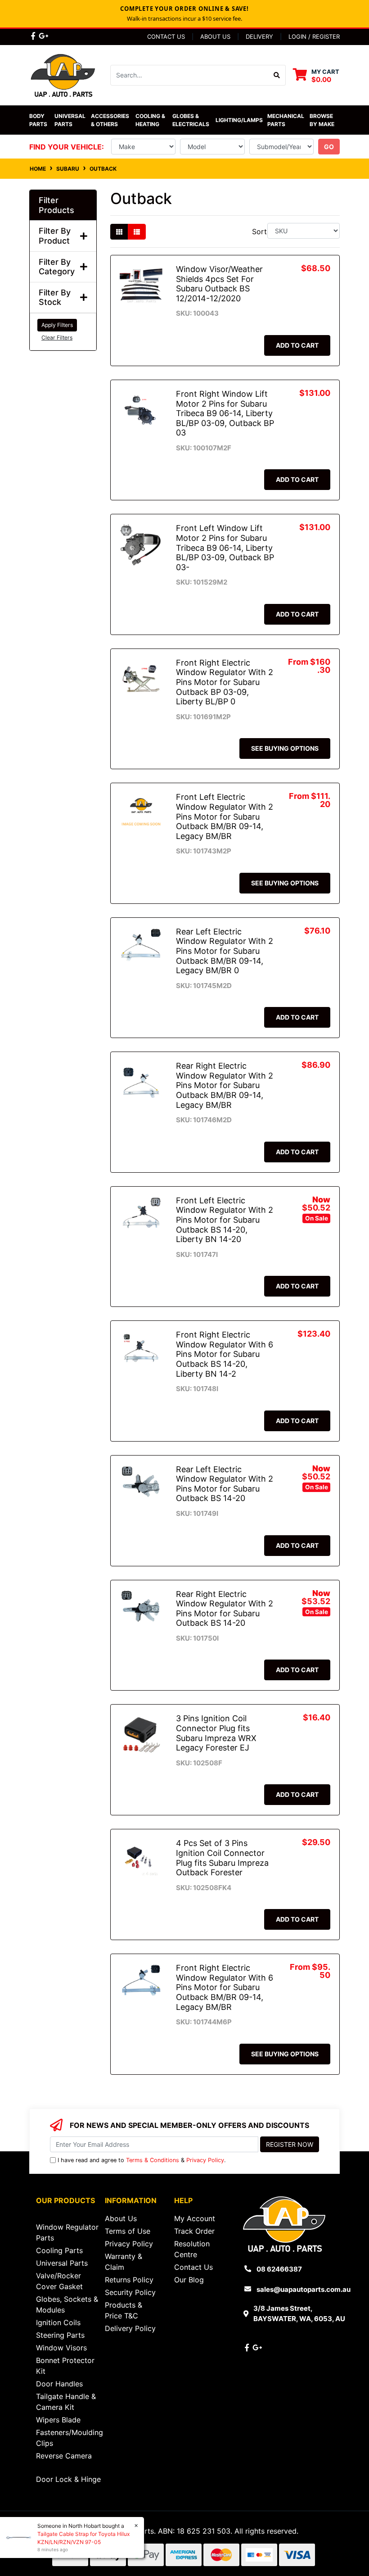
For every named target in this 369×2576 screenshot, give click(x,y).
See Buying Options (285, 748)
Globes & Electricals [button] (191, 120)
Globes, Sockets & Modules (67, 2304)
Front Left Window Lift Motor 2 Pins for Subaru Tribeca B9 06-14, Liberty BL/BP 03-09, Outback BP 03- (225, 547)
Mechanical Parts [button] (286, 120)
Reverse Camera (64, 2456)
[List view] (137, 232)
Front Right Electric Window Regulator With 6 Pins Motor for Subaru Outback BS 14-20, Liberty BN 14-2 (225, 1354)
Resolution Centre (192, 2249)
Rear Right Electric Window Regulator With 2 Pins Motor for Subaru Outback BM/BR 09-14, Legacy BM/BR (225, 1085)
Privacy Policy (205, 2160)
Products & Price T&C (124, 2310)
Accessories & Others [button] (111, 120)
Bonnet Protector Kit (65, 2366)
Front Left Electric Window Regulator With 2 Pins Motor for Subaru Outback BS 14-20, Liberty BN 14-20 (225, 1220)
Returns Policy (129, 2280)
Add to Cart (297, 345)
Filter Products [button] (56, 205)
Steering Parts (60, 2335)
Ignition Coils (58, 2322)
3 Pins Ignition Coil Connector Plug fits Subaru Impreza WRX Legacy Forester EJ (216, 1733)
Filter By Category (57, 267)
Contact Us (166, 36)
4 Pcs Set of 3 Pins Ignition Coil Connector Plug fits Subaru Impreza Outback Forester (222, 1858)
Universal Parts (71, 120)
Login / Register (314, 36)
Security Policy (130, 2292)
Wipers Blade (58, 2420)
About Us (215, 36)
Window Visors (61, 2348)
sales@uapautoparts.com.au (304, 2289)
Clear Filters (57, 338)
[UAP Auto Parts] (63, 74)
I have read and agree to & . (142, 2160)
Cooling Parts (59, 2250)
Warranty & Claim (124, 2262)
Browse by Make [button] (322, 120)
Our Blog (189, 2280)
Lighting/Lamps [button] (239, 120)
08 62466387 (279, 2269)
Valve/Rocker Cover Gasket (59, 2281)
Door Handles (59, 2384)
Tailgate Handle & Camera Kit (66, 2402)
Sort (259, 231)
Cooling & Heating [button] (151, 120)
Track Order (194, 2231)
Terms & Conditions (153, 2160)
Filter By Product (55, 236)
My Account (195, 2218)
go (329, 147)
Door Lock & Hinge (68, 2479)
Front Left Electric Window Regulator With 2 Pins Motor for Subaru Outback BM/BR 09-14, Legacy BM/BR (225, 816)
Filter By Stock (55, 297)
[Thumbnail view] (119, 232)
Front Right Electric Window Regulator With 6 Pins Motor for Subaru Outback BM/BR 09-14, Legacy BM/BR (225, 1987)
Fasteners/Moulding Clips (70, 2438)
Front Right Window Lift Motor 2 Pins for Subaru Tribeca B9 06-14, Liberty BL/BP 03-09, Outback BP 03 (225, 413)
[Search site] (277, 75)
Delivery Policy (130, 2328)
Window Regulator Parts (67, 2232)
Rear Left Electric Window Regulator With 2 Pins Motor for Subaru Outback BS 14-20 (225, 1484)
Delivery (259, 36)
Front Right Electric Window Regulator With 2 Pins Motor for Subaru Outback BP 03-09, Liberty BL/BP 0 (225, 682)
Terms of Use (128, 2231)
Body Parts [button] (38, 120)
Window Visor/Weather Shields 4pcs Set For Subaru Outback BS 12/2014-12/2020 (219, 284)
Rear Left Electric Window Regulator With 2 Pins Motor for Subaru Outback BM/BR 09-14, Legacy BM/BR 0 (225, 951)
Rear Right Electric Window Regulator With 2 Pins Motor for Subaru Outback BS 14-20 (225, 1609)
